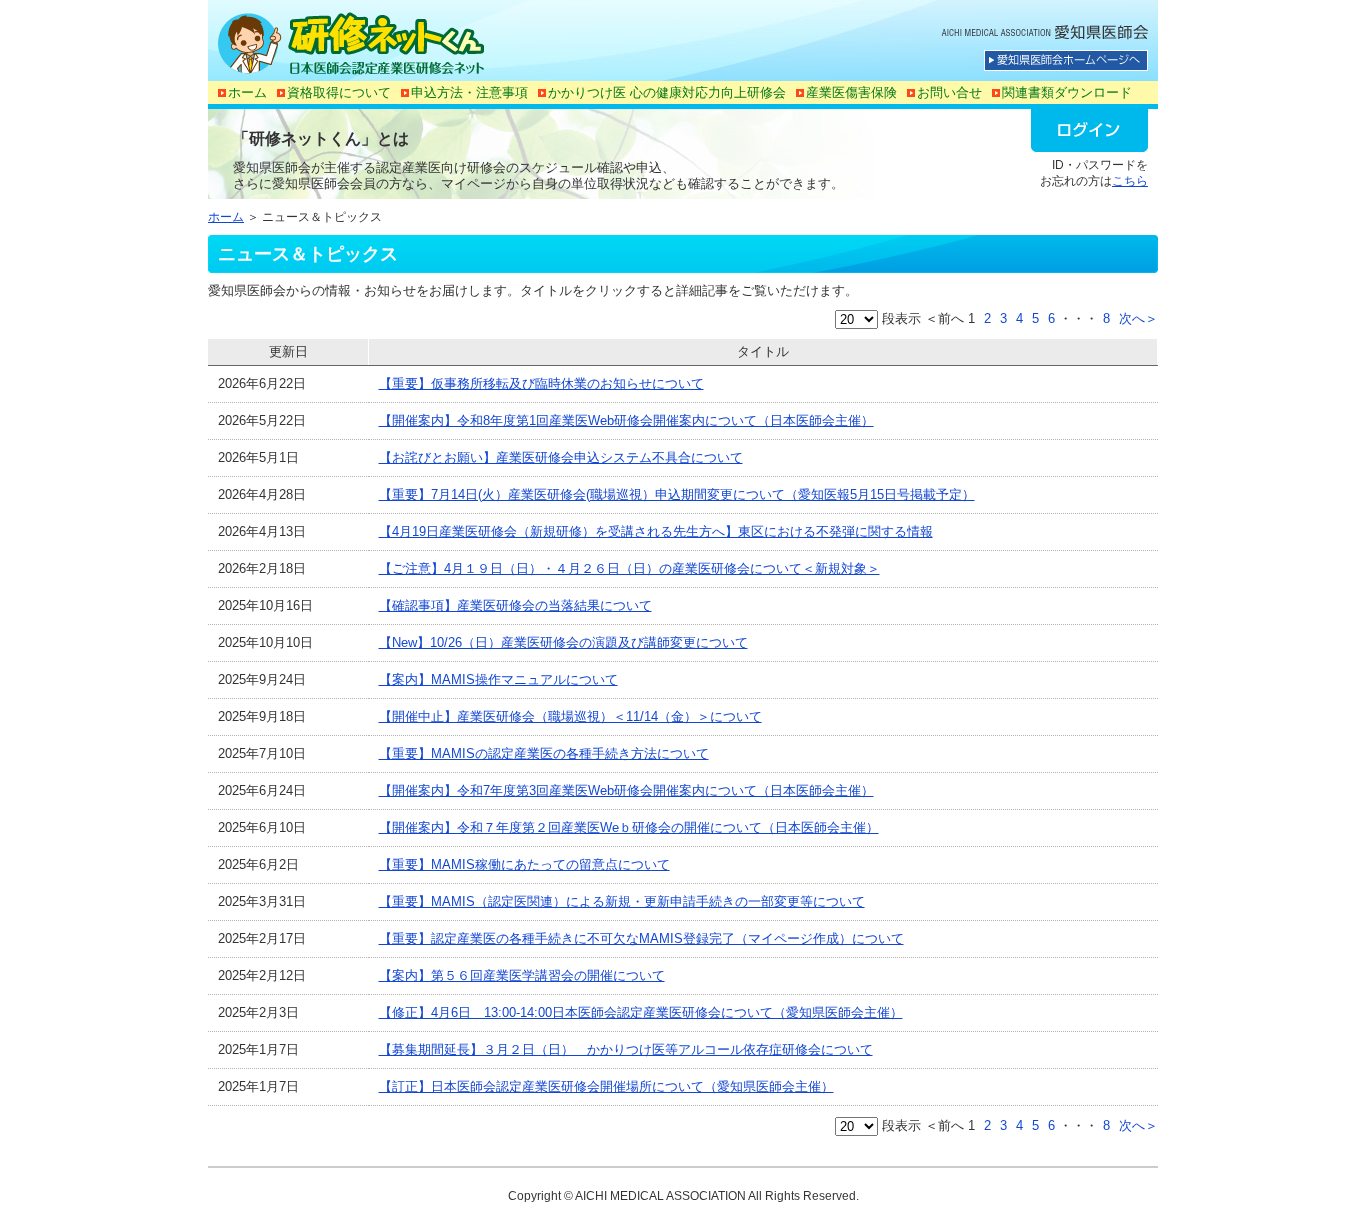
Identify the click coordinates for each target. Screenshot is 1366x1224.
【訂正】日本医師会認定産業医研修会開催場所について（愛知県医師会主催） (606, 1086)
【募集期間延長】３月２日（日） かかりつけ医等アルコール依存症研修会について (626, 1049)
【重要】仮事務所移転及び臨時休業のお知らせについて (541, 383)
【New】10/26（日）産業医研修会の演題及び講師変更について (563, 642)
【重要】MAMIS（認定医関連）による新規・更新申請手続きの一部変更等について (622, 901)
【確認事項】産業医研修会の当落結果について (515, 605)
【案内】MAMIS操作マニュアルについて (498, 679)
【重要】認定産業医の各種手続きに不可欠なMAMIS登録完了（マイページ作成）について (641, 938)
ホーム (247, 92)
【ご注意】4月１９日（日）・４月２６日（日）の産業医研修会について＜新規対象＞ (629, 568)
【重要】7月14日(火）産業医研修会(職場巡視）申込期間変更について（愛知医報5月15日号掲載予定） (677, 494)
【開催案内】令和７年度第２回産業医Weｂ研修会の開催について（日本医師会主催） (629, 827)
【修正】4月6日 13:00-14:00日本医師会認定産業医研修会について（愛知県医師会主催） (641, 1012)
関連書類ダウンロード (1067, 92)
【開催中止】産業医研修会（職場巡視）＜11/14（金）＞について (570, 716)
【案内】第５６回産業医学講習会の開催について (522, 975)
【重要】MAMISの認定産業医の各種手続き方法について (544, 753)
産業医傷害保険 (851, 92)
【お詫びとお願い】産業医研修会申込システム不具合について (561, 457)
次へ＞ (1138, 318)
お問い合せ (949, 92)
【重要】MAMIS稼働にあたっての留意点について (524, 864)
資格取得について (339, 92)
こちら (1130, 181)
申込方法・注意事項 (469, 92)
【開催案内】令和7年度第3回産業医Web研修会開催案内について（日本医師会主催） (626, 790)
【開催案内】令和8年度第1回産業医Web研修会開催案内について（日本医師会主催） (626, 420)
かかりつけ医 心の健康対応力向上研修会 (667, 92)
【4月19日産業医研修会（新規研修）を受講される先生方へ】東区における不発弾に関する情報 (656, 531)
